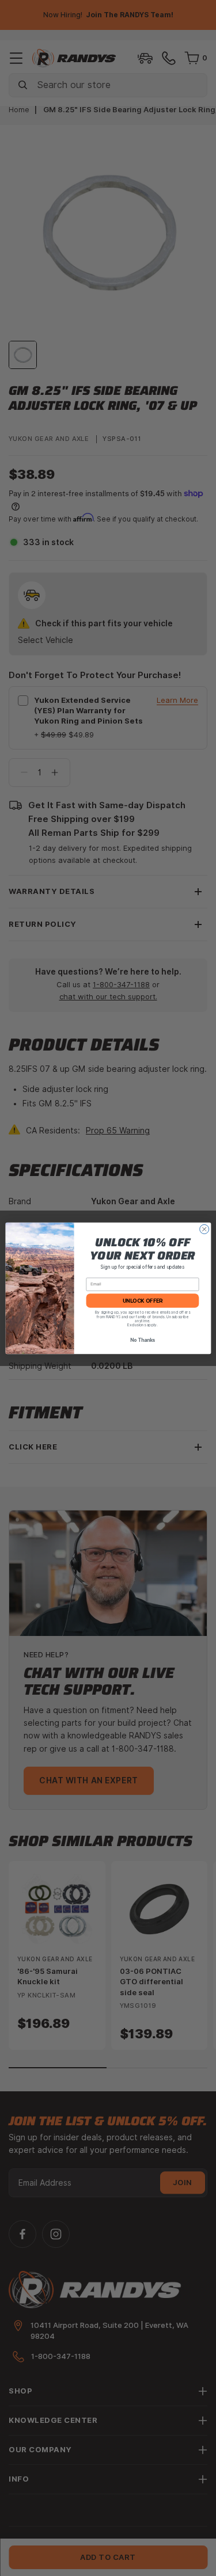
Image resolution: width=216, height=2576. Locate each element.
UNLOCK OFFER (142, 1300)
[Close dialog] (204, 1229)
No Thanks (142, 1340)
